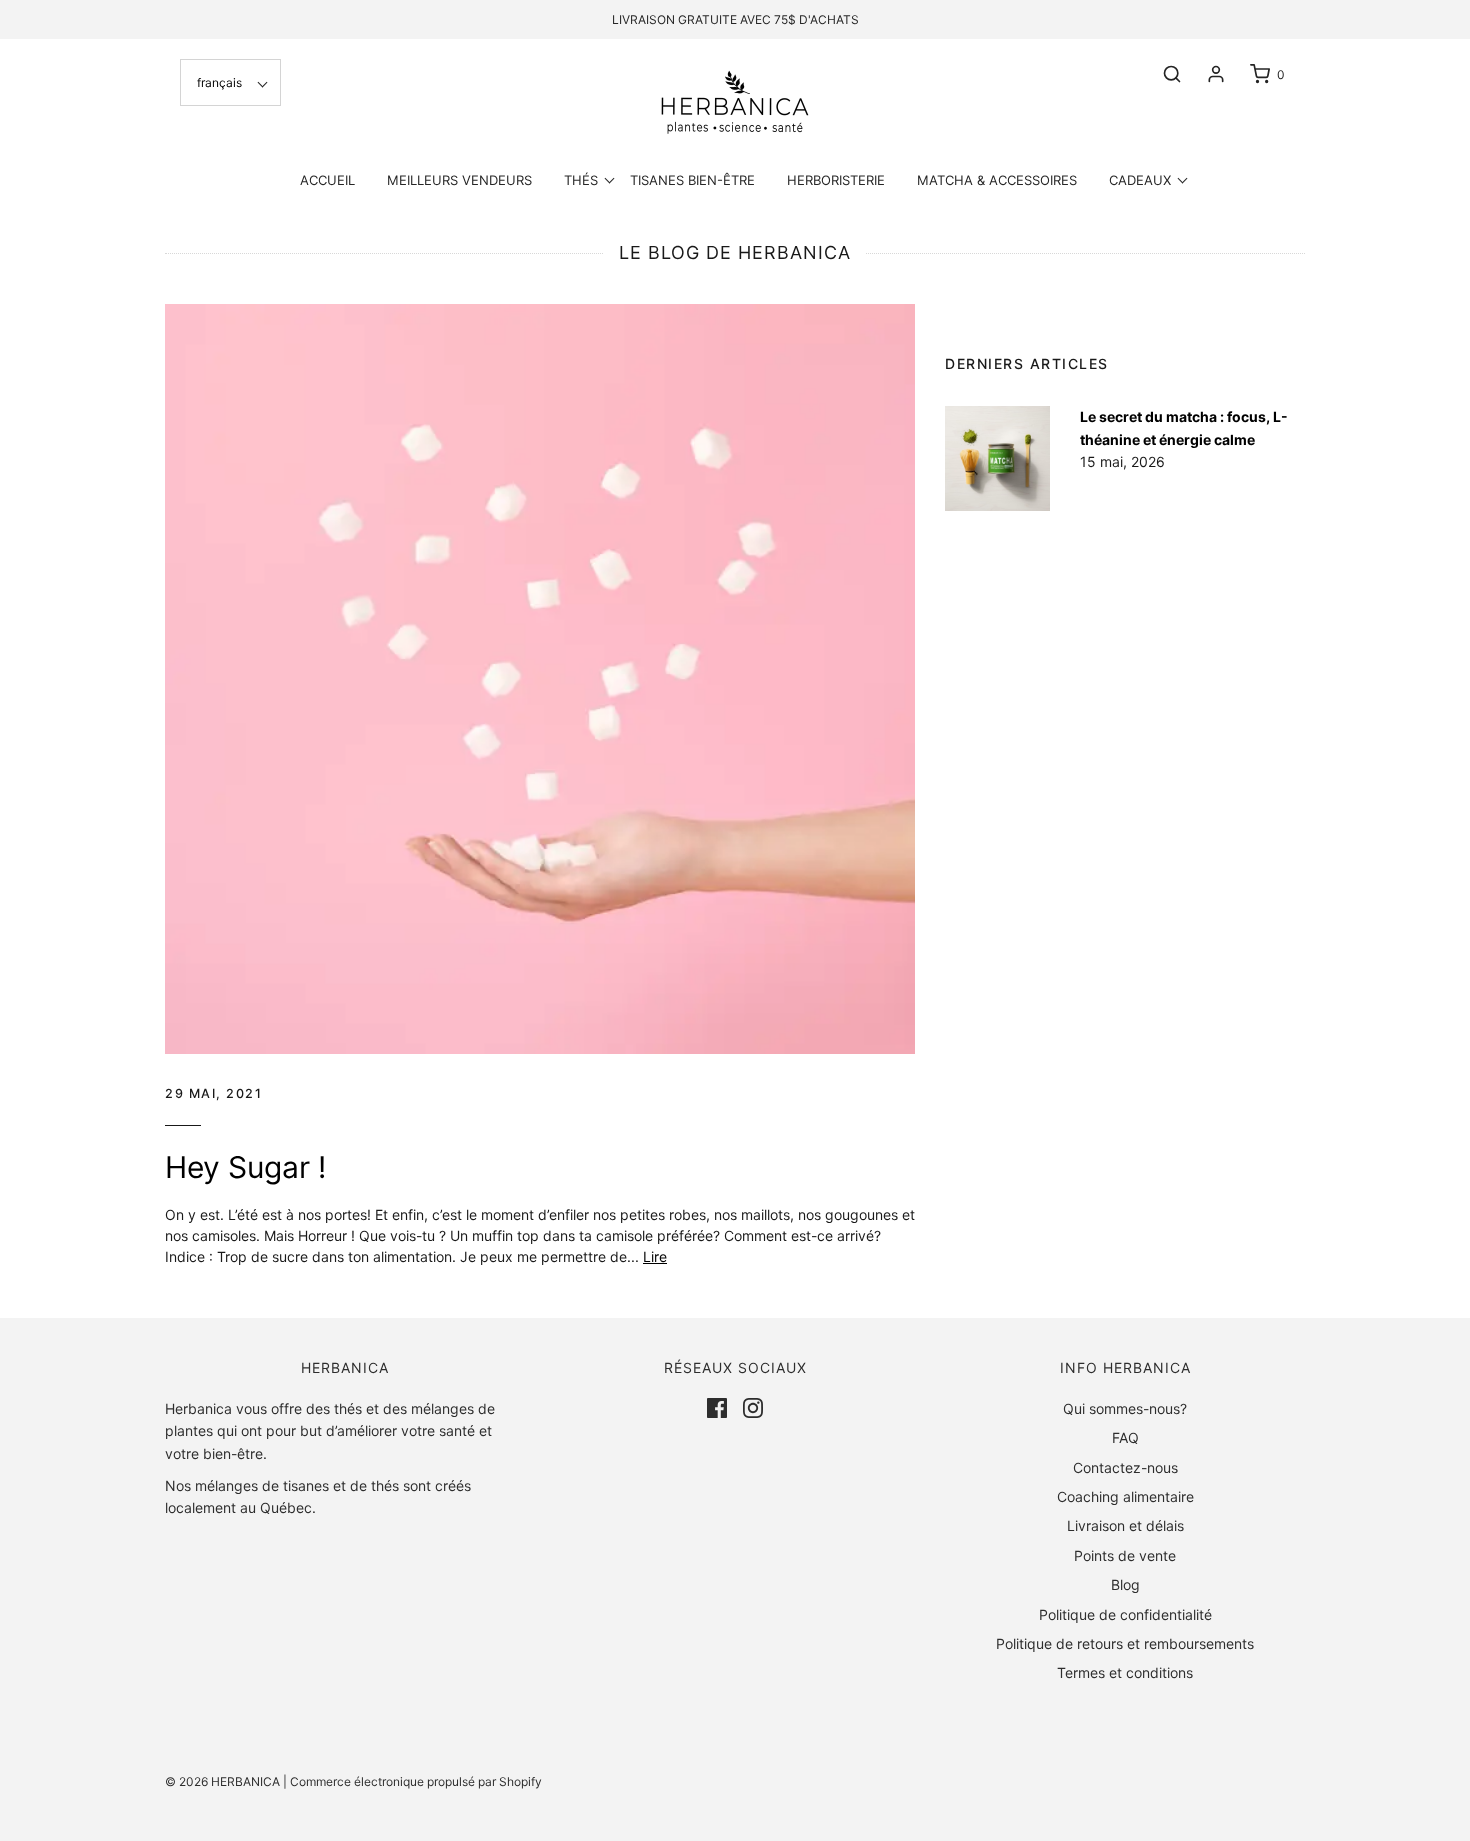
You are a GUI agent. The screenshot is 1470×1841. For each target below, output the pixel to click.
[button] (230, 82)
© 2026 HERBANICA (222, 1781)
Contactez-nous (1125, 1467)
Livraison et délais (1125, 1525)
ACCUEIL (327, 180)
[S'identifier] (1206, 74)
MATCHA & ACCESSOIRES (997, 180)
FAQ (1125, 1437)
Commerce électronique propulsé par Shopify (416, 1781)
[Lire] (540, 679)
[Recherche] (1162, 74)
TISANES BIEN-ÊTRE (692, 180)
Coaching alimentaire (1125, 1496)
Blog (1125, 1584)
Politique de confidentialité (1125, 1614)
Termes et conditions (1125, 1672)
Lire (655, 1256)
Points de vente (1125, 1555)
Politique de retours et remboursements (1125, 1643)
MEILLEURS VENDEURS (459, 180)
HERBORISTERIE (836, 180)
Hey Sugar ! (245, 1167)
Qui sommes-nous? (1125, 1408)
